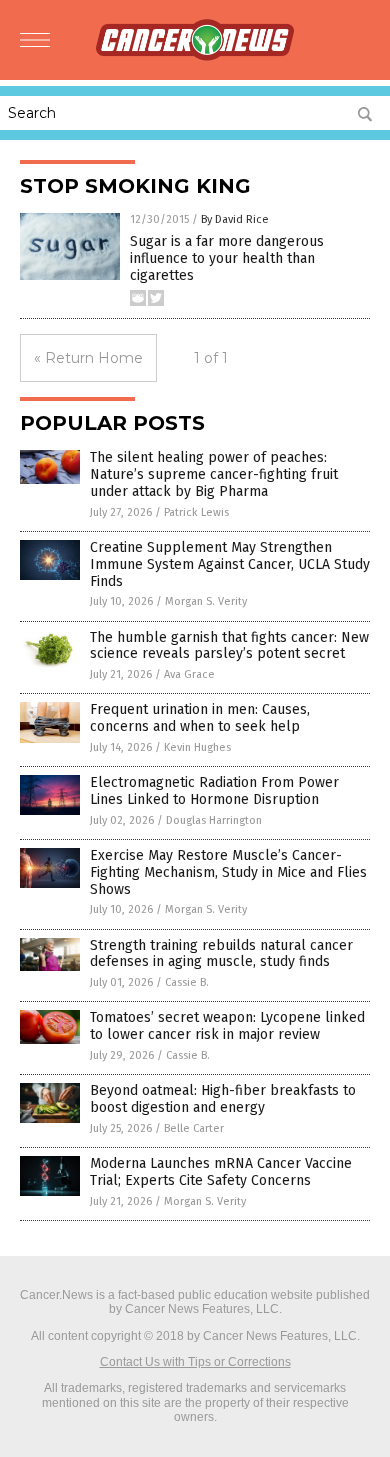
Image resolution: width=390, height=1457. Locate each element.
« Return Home (88, 358)
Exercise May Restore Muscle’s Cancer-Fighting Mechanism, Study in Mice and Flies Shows (228, 872)
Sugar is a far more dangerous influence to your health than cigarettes (227, 258)
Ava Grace (189, 674)
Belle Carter (194, 1128)
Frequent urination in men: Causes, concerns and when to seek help (200, 718)
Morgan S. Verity (206, 601)
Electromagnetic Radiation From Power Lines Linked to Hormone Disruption (214, 791)
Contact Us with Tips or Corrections (195, 1362)
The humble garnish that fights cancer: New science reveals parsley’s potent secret (229, 646)
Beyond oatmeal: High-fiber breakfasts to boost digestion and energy (223, 1099)
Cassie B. (187, 982)
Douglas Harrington (214, 820)
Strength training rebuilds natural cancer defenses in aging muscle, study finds (221, 954)
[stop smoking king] (195, 57)
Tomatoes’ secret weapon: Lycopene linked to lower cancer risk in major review (227, 1026)
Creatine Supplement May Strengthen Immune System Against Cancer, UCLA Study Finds (230, 564)
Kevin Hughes (197, 747)
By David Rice (235, 219)
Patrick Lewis (196, 512)
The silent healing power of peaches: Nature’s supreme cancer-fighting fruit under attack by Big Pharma (214, 474)
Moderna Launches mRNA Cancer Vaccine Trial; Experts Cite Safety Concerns (221, 1172)
